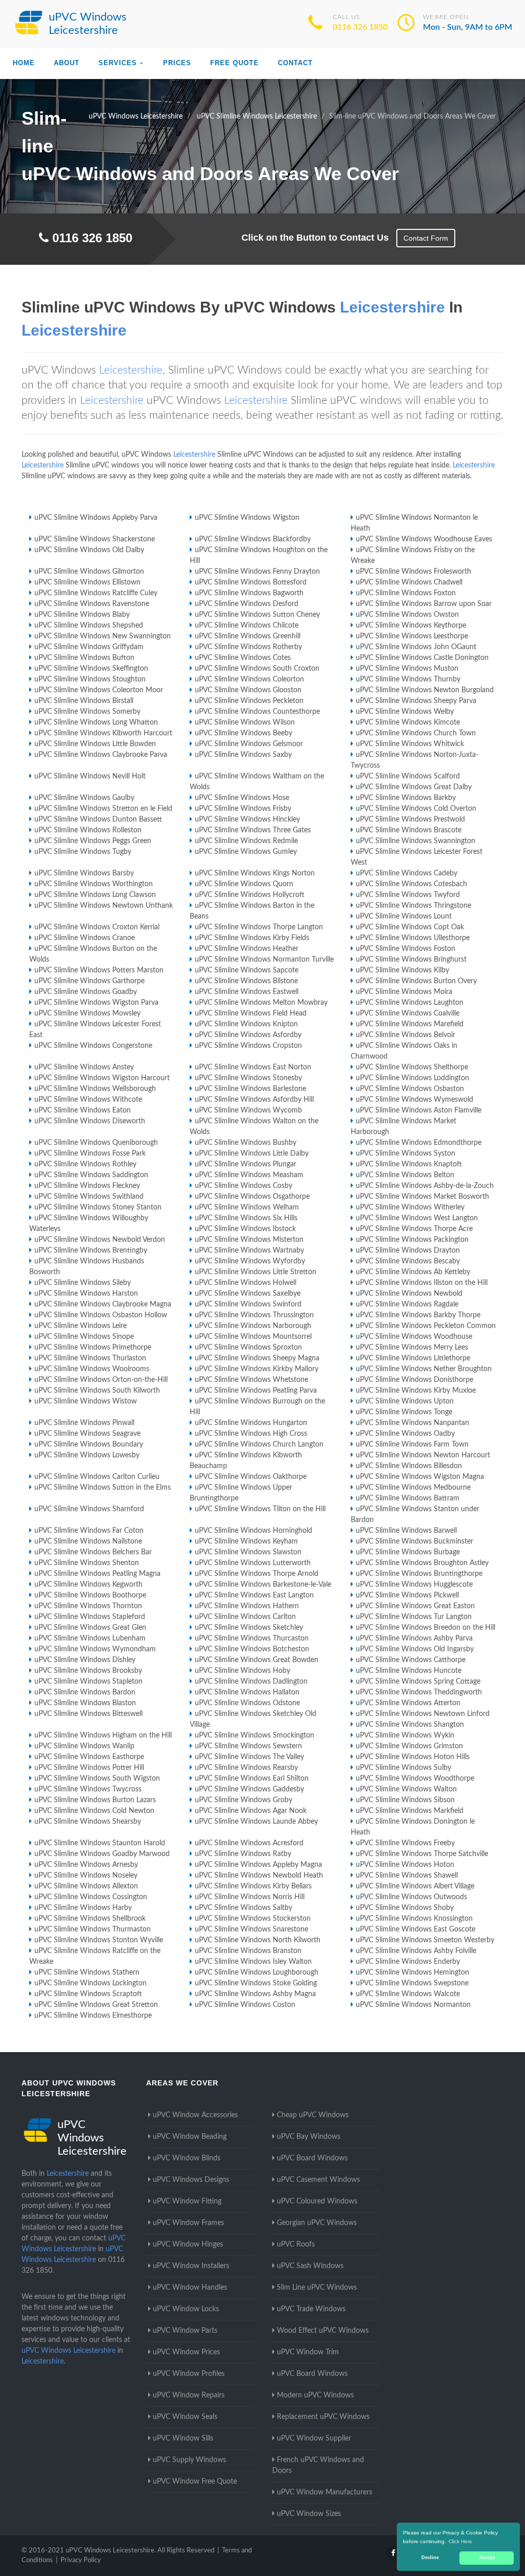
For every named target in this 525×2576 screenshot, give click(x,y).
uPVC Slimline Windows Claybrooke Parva (101, 755)
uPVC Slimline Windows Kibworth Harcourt (103, 733)
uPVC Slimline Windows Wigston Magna (420, 1477)
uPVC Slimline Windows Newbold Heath (259, 1876)
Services (118, 63)
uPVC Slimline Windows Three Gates (253, 830)
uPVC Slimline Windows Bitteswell (88, 1714)
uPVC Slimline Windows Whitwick (410, 744)
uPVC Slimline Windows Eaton (83, 1110)
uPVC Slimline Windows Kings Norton (255, 873)
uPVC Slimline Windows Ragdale (407, 1304)
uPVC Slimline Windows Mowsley (87, 1013)
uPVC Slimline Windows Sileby (83, 1283)
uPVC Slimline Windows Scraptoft (88, 1994)
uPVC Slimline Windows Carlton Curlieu (97, 1477)
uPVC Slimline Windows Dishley (85, 1660)
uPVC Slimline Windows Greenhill (248, 636)
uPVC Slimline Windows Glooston (248, 690)
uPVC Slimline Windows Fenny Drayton (257, 572)
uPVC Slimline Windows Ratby (243, 1854)
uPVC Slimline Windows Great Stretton (96, 2005)
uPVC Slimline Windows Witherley (410, 1207)
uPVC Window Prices (186, 2352)
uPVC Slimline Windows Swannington (416, 841)
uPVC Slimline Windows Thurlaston (90, 1358)
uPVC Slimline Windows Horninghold (254, 1531)
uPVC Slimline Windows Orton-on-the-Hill (101, 1380)
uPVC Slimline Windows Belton (405, 1175)
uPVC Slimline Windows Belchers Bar (93, 1552)
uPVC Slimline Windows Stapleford (90, 1617)
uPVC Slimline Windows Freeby (405, 1843)
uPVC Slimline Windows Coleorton (249, 679)
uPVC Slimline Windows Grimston (409, 1746)
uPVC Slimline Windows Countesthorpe (257, 712)
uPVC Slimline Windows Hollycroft (250, 895)
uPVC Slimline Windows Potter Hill (89, 1768)
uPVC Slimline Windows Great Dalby (414, 787)
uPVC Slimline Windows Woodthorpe (415, 1779)
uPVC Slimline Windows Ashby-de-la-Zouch (425, 1186)
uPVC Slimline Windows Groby (244, 1800)
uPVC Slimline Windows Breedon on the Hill (426, 1628)
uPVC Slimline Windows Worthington (94, 884)
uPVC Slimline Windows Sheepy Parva (416, 701)
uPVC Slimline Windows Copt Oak (410, 927)
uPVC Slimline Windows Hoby (243, 1671)
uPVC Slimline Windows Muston (407, 669)
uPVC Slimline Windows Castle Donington (422, 658)
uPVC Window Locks (186, 2309)
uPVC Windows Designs (191, 2180)
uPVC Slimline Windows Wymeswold (415, 1100)
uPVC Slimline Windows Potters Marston (99, 970)
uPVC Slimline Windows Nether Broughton (424, 1369)
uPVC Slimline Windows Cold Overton (416, 809)
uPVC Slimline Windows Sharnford (89, 1509)
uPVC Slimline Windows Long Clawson (95, 895)
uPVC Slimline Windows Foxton (406, 593)
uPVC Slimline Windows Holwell (246, 1283)
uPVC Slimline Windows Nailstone (88, 1541)
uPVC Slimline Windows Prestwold (410, 819)
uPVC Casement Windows (318, 2180)
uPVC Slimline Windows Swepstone (412, 1983)
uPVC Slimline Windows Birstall (84, 701)
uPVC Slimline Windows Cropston (248, 1046)
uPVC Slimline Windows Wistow (86, 1401)
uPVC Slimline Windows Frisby (243, 809)
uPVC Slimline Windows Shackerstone (95, 539)
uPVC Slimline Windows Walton (406, 1789)
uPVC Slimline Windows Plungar (246, 1164)
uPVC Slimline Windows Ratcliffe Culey (96, 593)
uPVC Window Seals (185, 2417)
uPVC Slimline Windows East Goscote (416, 1929)
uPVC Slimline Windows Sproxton (248, 1348)
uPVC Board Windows (312, 2158)
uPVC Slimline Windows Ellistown (87, 582)
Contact (295, 63)
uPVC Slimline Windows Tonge (404, 1412)
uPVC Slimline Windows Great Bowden (257, 1660)
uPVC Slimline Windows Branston (248, 1951)
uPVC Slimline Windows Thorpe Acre (414, 1229)
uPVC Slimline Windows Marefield (410, 1024)
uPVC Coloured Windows (317, 2201)
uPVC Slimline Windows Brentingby (91, 1251)
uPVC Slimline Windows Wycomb (248, 1110)
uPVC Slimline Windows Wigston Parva (96, 1003)
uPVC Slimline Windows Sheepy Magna (257, 1358)
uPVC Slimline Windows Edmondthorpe (419, 1143)
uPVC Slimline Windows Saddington (91, 1175)
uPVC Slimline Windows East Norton (253, 1067)
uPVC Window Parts (185, 2331)
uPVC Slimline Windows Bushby (246, 1143)
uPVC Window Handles (190, 2288)
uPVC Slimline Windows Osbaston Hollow (101, 1315)
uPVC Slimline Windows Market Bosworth (422, 1197)
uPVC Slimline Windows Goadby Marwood (102, 1854)
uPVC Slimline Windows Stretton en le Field (103, 809)
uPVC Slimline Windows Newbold (409, 1294)
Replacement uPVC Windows (323, 2417)
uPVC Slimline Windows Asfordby (248, 1035)
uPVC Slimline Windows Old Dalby (89, 550)
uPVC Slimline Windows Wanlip (84, 1746)
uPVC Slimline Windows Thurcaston (252, 1638)
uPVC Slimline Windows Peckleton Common (426, 1326)
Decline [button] (430, 2558)
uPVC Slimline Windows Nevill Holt (90, 776)
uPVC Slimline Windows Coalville (408, 1013)
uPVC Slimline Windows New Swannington (103, 636)
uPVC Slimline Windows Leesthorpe (412, 636)
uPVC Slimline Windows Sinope (84, 1337)
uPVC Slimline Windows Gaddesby (249, 1789)
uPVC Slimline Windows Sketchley (249, 1628)
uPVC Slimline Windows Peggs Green (93, 841)
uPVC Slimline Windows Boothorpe (90, 1595)
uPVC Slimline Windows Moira (404, 992)
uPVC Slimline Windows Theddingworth (419, 1692)
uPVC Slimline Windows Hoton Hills (413, 1757)
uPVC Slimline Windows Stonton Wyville (99, 1940)
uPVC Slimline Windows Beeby (244, 733)
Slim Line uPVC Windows (317, 2288)
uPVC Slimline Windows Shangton (410, 1725)
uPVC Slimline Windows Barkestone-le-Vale (263, 1585)
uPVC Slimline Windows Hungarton (251, 1423)
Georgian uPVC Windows (317, 2223)
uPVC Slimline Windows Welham (247, 1207)
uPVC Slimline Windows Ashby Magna (255, 1994)
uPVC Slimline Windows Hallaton (247, 1692)
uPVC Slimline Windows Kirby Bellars (253, 1886)
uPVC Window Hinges (188, 2245)
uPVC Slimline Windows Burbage (408, 1552)
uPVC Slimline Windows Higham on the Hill (103, 1735)
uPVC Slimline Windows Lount (404, 916)
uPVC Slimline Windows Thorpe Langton (259, 927)
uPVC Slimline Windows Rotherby (248, 647)
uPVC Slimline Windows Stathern (87, 1973)
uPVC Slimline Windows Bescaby (408, 1261)
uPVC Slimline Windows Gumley (246, 852)
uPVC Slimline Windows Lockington (90, 1983)
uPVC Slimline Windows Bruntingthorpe (419, 1574)
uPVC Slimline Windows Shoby (405, 1908)
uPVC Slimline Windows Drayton (408, 1251)
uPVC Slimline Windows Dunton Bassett (98, 819)
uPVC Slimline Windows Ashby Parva (414, 1638)
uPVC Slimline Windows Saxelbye (248, 1294)
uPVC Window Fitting (187, 2201)
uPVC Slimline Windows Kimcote (408, 723)
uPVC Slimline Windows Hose (242, 798)
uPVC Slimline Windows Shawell (407, 1876)
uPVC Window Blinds (187, 2158)
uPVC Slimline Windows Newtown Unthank (104, 906)
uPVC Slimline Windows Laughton (410, 1003)
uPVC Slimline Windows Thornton (88, 1606)
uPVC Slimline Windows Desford (247, 604)
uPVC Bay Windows (309, 2137)
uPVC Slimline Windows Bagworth (249, 593)
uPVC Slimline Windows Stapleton (88, 1682)
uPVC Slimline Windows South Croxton (257, 669)
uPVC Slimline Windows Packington (412, 1240)
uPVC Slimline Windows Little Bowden (95, 744)
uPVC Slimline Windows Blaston (85, 1703)
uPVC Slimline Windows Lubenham (90, 1638)
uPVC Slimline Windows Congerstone (93, 1046)
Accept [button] (487, 2558)
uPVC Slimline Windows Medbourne (413, 1488)
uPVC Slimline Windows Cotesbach (411, 884)
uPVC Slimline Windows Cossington (91, 1897)
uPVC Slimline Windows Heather (247, 949)
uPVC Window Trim (308, 2352)
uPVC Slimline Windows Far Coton (89, 1531)
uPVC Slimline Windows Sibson (405, 1800)
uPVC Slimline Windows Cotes (243, 658)
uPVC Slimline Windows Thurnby (408, 679)
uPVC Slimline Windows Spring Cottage (418, 1682)
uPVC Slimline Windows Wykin (405, 1735)
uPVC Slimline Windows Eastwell (247, 992)
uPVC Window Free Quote (195, 2482)
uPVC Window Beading (190, 2137)
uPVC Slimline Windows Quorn (244, 884)
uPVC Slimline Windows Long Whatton (96, 723)
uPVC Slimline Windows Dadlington (251, 1682)
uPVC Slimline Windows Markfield (410, 1811)
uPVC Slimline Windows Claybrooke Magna (103, 1304)
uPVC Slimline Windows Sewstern (248, 1746)
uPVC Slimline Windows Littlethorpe (413, 1358)
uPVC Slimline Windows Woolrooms (92, 1369)
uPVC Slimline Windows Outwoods (411, 1897)
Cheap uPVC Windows (313, 2115)
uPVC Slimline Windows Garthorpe (89, 981)
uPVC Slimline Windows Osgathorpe (252, 1197)
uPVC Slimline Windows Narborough (253, 1326)
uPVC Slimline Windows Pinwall (84, 1423)
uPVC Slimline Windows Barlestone (250, 1089)
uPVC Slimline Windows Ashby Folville (416, 1951)
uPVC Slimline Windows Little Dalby (252, 1154)
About (67, 63)
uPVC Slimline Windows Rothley (85, 1164)
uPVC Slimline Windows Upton (405, 1401)
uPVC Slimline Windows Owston (407, 615)
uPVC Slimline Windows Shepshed (89, 626)
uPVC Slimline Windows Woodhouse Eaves (424, 539)
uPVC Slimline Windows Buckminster (415, 1541)
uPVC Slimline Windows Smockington (255, 1735)
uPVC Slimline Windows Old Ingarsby (415, 1649)
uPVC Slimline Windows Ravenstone (92, 604)
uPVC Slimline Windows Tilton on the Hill (260, 1509)
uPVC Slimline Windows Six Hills (246, 1218)
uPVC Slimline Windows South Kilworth (97, 1391)
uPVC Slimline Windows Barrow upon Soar (424, 604)
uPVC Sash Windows (310, 2266)
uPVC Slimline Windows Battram (408, 1498)
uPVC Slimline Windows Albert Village (415, 1886)
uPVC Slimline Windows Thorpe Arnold (257, 1574)
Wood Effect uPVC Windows (323, 2331)
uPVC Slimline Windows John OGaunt (416, 647)
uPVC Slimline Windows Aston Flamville (419, 1110)
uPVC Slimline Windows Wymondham (95, 1649)
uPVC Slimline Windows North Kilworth (258, 1940)
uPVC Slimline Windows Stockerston (253, 1919)
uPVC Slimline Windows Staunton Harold (100, 1843)
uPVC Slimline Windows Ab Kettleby (413, 1272)
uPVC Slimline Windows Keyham (246, 1541)
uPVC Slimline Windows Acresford (249, 1843)
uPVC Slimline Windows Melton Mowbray (261, 1003)
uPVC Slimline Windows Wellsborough (95, 1089)
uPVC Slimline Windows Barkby (406, 798)
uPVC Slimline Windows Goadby (86, 992)
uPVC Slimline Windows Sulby (403, 1768)
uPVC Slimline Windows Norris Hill (250, 1897)
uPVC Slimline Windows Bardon (85, 1692)
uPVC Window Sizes (309, 2514)
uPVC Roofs (296, 2245)
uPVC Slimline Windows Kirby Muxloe (416, 1391)
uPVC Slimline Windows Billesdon (409, 1466)
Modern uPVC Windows (315, 2395)
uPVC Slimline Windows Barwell (406, 1531)
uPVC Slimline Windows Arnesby (86, 1865)
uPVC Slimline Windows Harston (86, 1294)
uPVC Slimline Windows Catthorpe (411, 1660)
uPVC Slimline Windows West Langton (417, 1218)
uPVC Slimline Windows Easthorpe (89, 1757)
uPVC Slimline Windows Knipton (246, 1024)
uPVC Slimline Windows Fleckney (87, 1186)
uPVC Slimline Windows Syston (406, 1154)
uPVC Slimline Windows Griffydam (89, 647)
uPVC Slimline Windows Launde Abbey (256, 1822)
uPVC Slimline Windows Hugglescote (414, 1585)
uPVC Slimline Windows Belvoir (406, 1035)
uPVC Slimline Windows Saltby (244, 1908)
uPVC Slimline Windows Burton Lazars (95, 1800)
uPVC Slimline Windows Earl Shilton (252, 1779)
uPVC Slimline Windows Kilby (402, 970)
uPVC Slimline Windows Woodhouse (414, 1337)
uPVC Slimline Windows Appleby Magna (258, 1865)
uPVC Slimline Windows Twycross (88, 1789)
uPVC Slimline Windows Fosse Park (90, 1154)
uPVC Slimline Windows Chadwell (409, 582)
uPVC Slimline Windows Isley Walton (253, 1962)
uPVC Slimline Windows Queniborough (96, 1143)
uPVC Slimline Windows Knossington (414, 1919)
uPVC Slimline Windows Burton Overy (416, 981)
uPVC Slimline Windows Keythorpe (411, 626)
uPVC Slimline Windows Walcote (408, 1994)
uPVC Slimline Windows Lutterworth (253, 1563)
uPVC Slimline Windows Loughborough (257, 1973)
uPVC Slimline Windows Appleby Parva (96, 518)
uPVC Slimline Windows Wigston (247, 518)
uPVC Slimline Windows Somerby (87, 712)
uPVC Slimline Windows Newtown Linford (423, 1714)
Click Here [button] (460, 2541)
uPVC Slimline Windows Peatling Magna (97, 1574)
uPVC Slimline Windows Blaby (82, 615)
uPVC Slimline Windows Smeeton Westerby (425, 1940)
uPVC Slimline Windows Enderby (408, 1962)
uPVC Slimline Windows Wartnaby (249, 1251)
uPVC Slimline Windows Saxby (243, 755)
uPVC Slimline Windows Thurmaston (93, 1929)
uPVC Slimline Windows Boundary (89, 1445)
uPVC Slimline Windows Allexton (86, 1886)
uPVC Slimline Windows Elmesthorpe (93, 2016)
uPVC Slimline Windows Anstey (84, 1067)
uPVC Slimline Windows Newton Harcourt (423, 1455)
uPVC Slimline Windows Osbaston (410, 1089)
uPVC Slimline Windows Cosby (244, 1186)
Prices (177, 63)
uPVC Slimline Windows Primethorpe (93, 1348)
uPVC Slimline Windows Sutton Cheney (257, 615)
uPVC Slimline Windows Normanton (413, 2005)
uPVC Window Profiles (189, 2374)
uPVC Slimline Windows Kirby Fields (252, 938)
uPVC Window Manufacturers (325, 2492)
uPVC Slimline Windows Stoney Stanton (98, 1207)
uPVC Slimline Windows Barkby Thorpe (418, 1315)
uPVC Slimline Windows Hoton (405, 1865)
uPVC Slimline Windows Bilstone (246, 981)
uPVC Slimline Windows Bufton (84, 658)
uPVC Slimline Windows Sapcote (247, 970)
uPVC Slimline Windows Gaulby (84, 798)
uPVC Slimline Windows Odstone (247, 1703)
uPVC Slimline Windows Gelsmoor (249, 744)
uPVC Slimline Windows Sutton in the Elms (103, 1488)
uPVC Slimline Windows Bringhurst (411, 960)
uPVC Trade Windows (311, 2309)
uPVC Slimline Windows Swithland (89, 1197)
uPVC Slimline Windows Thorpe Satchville (422, 1854)
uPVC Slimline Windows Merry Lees (412, 1348)
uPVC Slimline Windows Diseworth (90, 1121)
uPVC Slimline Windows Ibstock (245, 1229)
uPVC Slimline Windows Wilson (245, 723)
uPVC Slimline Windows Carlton (245, 1617)
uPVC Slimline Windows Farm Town (412, 1445)
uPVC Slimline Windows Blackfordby (253, 539)
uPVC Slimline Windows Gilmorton (89, 572)
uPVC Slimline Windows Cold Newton (94, 1811)
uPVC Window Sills (183, 2438)
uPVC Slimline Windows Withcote (88, 1100)
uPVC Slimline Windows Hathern (247, 1606)
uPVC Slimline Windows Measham (249, 1175)
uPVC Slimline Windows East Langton (254, 1595)
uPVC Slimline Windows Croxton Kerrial (97, 927)
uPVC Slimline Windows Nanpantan (412, 1423)
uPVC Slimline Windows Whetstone (251, 1380)
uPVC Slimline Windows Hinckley (247, 819)
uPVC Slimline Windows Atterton (408, 1703)
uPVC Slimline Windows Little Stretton (256, 1272)
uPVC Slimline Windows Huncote (409, 1671)
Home (24, 63)
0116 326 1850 (360, 27)
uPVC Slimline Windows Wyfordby (250, 1261)
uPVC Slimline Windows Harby (83, 1908)
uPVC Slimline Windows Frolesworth (413, 572)
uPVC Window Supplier (314, 2438)
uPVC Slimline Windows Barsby (84, 873)
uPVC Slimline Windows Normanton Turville (264, 960)
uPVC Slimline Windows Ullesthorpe (413, 938)
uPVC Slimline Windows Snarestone (251, 1929)
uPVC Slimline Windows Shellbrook (90, 1919)
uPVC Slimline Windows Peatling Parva (256, 1391)
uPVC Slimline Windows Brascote (409, 830)
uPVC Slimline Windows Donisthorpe (415, 1380)
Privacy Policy (81, 2560)
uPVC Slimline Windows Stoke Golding (256, 1983)
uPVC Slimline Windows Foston (406, 949)
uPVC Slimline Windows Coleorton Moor (99, 690)
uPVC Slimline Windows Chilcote (247, 626)
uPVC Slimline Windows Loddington (412, 1078)
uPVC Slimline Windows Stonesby (248, 1078)
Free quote (235, 63)
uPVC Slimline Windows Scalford (408, 776)
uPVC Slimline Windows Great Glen (90, 1628)
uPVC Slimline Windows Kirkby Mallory (257, 1369)
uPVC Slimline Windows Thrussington (254, 1315)
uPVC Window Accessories (195, 2115)
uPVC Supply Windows (189, 2460)
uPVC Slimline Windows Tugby (83, 852)
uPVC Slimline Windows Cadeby (407, 873)
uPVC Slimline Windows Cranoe (85, 938)
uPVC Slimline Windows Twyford (408, 895)
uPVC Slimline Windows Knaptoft (409, 1164)
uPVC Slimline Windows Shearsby (88, 1822)
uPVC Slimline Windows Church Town (416, 733)
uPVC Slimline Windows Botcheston (252, 1649)
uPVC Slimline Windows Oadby (405, 1434)
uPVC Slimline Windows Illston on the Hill (422, 1283)
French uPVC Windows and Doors (318, 2465)
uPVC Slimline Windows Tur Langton (414, 1617)
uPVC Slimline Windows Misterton (249, 1240)
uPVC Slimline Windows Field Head (251, 1013)
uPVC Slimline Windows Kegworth (88, 1585)
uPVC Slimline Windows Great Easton (415, 1606)
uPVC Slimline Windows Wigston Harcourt (102, 1078)
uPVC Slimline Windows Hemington (412, 1973)
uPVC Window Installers (191, 2266)
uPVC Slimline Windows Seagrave (87, 1434)
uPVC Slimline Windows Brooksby (88, 1671)
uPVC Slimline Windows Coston (245, 2005)
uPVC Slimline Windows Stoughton (90, 679)
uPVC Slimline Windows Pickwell (407, 1595)
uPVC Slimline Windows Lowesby (87, 1455)
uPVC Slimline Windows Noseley (86, 1876)
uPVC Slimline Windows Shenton (87, 1563)
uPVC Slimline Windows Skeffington (91, 669)
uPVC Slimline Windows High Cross (251, 1434)
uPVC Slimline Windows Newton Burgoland (425, 690)
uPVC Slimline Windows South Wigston (97, 1779)
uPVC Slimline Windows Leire (80, 1326)
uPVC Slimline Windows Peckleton (249, 701)
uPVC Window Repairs (189, 2395)
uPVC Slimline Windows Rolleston (88, 830)
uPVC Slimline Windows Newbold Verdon (100, 1240)
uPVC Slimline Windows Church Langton (259, 1445)
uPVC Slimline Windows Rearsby (246, 1768)
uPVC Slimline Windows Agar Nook (251, 1811)
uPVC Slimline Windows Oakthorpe (251, 1477)
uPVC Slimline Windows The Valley (249, 1757)
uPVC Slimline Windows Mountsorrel (253, 1337)
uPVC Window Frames (188, 2223)
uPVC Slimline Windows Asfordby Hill (254, 1100)
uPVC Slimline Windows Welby (405, 712)
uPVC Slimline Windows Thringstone (413, 906)
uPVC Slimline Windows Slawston (248, 1552)
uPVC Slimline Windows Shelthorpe (412, 1067)
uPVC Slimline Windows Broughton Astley (422, 1563)
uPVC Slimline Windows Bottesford (251, 582)
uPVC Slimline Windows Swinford (248, 1304)
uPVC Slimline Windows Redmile (246, 841)
